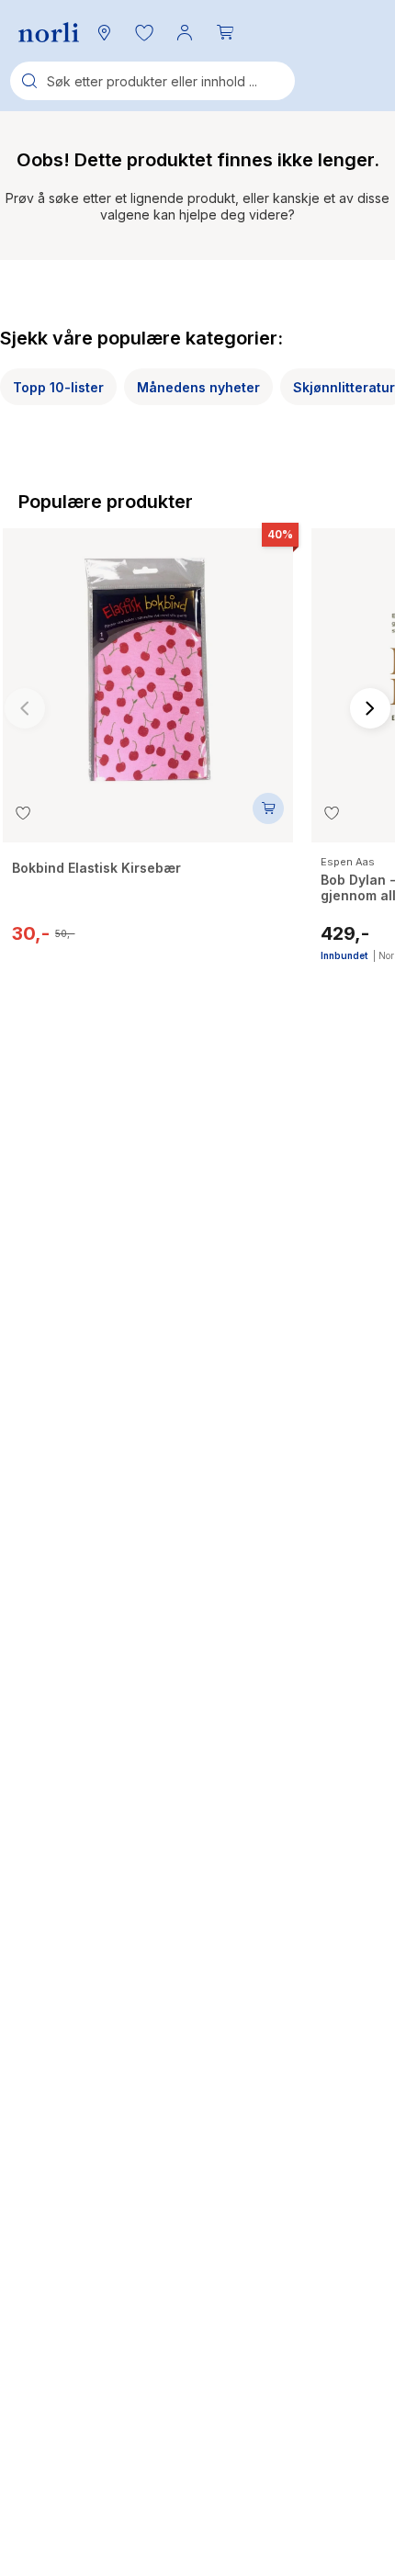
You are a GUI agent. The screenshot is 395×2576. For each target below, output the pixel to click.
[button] (144, 32)
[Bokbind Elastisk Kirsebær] (148, 661)
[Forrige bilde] (25, 708)
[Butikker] (104, 32)
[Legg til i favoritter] (23, 813)
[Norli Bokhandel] (49, 33)
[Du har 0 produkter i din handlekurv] (225, 32)
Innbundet (344, 955)
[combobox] (152, 81)
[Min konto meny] (185, 32)
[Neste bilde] (370, 708)
